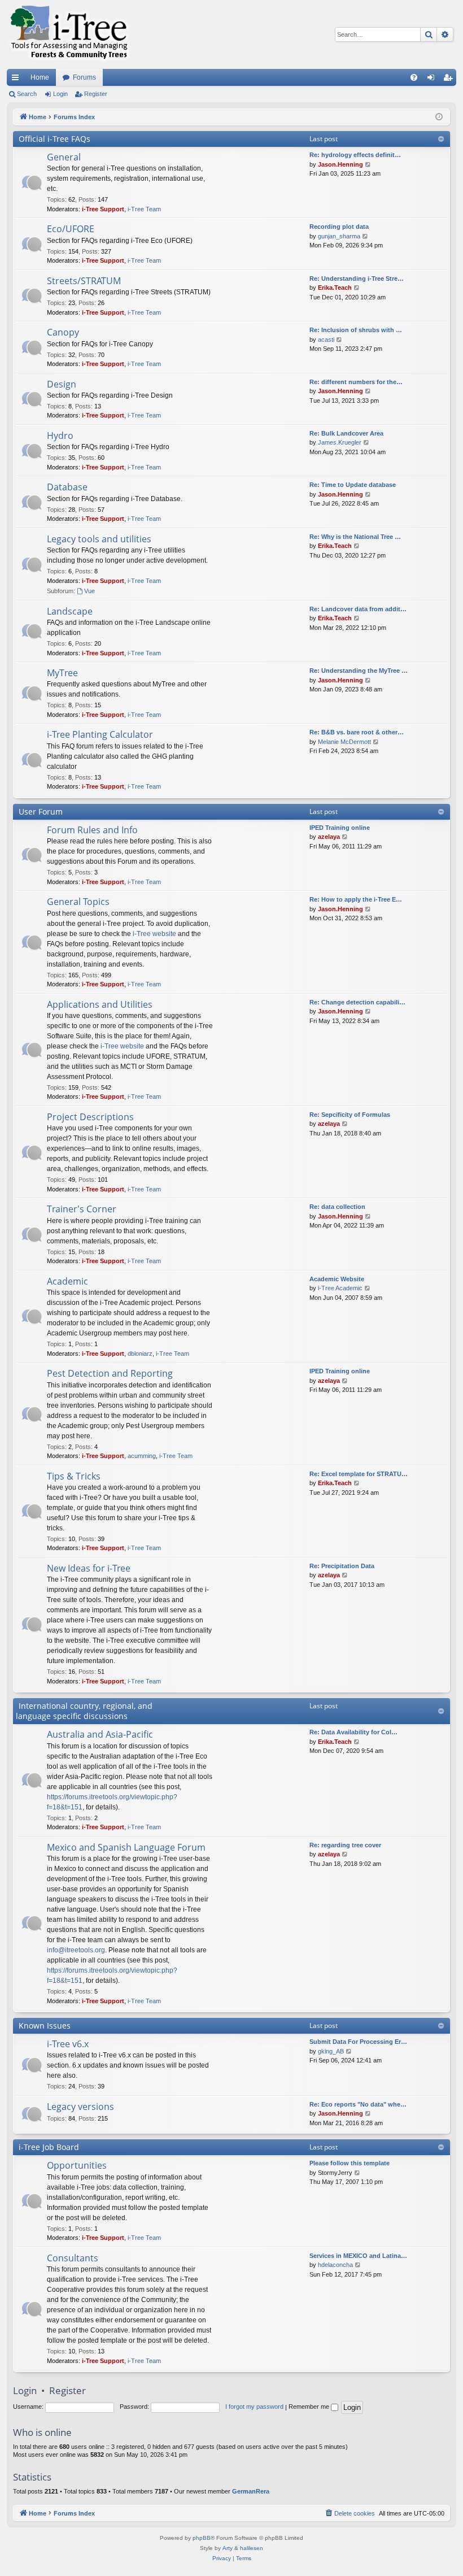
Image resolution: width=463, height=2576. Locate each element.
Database (67, 487)
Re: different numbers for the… (356, 382)
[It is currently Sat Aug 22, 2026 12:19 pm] (439, 117)
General (64, 157)
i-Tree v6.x (68, 2044)
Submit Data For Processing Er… (358, 2042)
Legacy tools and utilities (99, 539)
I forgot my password (254, 2407)
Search (27, 94)
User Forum (41, 811)
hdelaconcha (335, 2265)
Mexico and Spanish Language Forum (126, 1847)
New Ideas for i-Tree (89, 1568)
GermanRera (251, 2491)
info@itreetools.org (76, 1950)
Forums (84, 77)
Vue (89, 591)
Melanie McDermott (344, 742)
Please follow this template (350, 2163)
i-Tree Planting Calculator (100, 734)
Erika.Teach (335, 288)
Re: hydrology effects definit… (355, 155)
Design (62, 384)
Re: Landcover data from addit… (358, 609)
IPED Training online (340, 828)
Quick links (18, 80)
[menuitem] (414, 77)
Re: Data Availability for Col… (353, 1732)
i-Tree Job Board (49, 2147)
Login (60, 94)
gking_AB (331, 2051)
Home (40, 77)
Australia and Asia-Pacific (100, 1734)
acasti (326, 340)
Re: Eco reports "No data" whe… (358, 2104)
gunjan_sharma (339, 236)
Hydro (60, 436)
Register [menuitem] (450, 80)
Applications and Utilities (100, 1004)
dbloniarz (140, 1354)
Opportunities (77, 2165)
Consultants (73, 2258)
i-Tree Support (103, 209)
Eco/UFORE (71, 229)
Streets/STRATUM (84, 281)
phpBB (202, 2538)
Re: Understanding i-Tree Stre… (357, 279)
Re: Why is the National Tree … (355, 537)
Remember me (310, 2407)
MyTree (62, 673)
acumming (142, 1456)
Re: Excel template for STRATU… (359, 1474)
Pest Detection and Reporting (110, 1373)
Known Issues (45, 2025)
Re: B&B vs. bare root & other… (357, 732)
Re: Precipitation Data (342, 1566)
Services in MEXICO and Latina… (358, 2256)
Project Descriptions (90, 1117)
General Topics (78, 902)
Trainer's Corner (82, 1209)
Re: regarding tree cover (345, 1845)
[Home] (69, 34)
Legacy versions (80, 2107)
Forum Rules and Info (92, 830)
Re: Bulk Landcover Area (346, 433)
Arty (228, 2548)
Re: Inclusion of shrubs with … (356, 330)
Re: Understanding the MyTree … (359, 671)
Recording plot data (339, 227)
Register (96, 94)
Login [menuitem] (433, 80)
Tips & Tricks (74, 1476)
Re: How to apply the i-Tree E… (356, 899)
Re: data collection (337, 1207)
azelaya (329, 837)
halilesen (252, 2548)
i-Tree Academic (340, 1288)
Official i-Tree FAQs (54, 139)
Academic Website (337, 1279)
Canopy (63, 332)
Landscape (70, 611)
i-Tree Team (144, 209)
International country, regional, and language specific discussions (84, 1711)
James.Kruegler (340, 442)
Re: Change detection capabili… (357, 1002)
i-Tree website (154, 934)
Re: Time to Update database (353, 485)
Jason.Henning (340, 164)
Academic (67, 1281)
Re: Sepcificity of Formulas (350, 1115)
